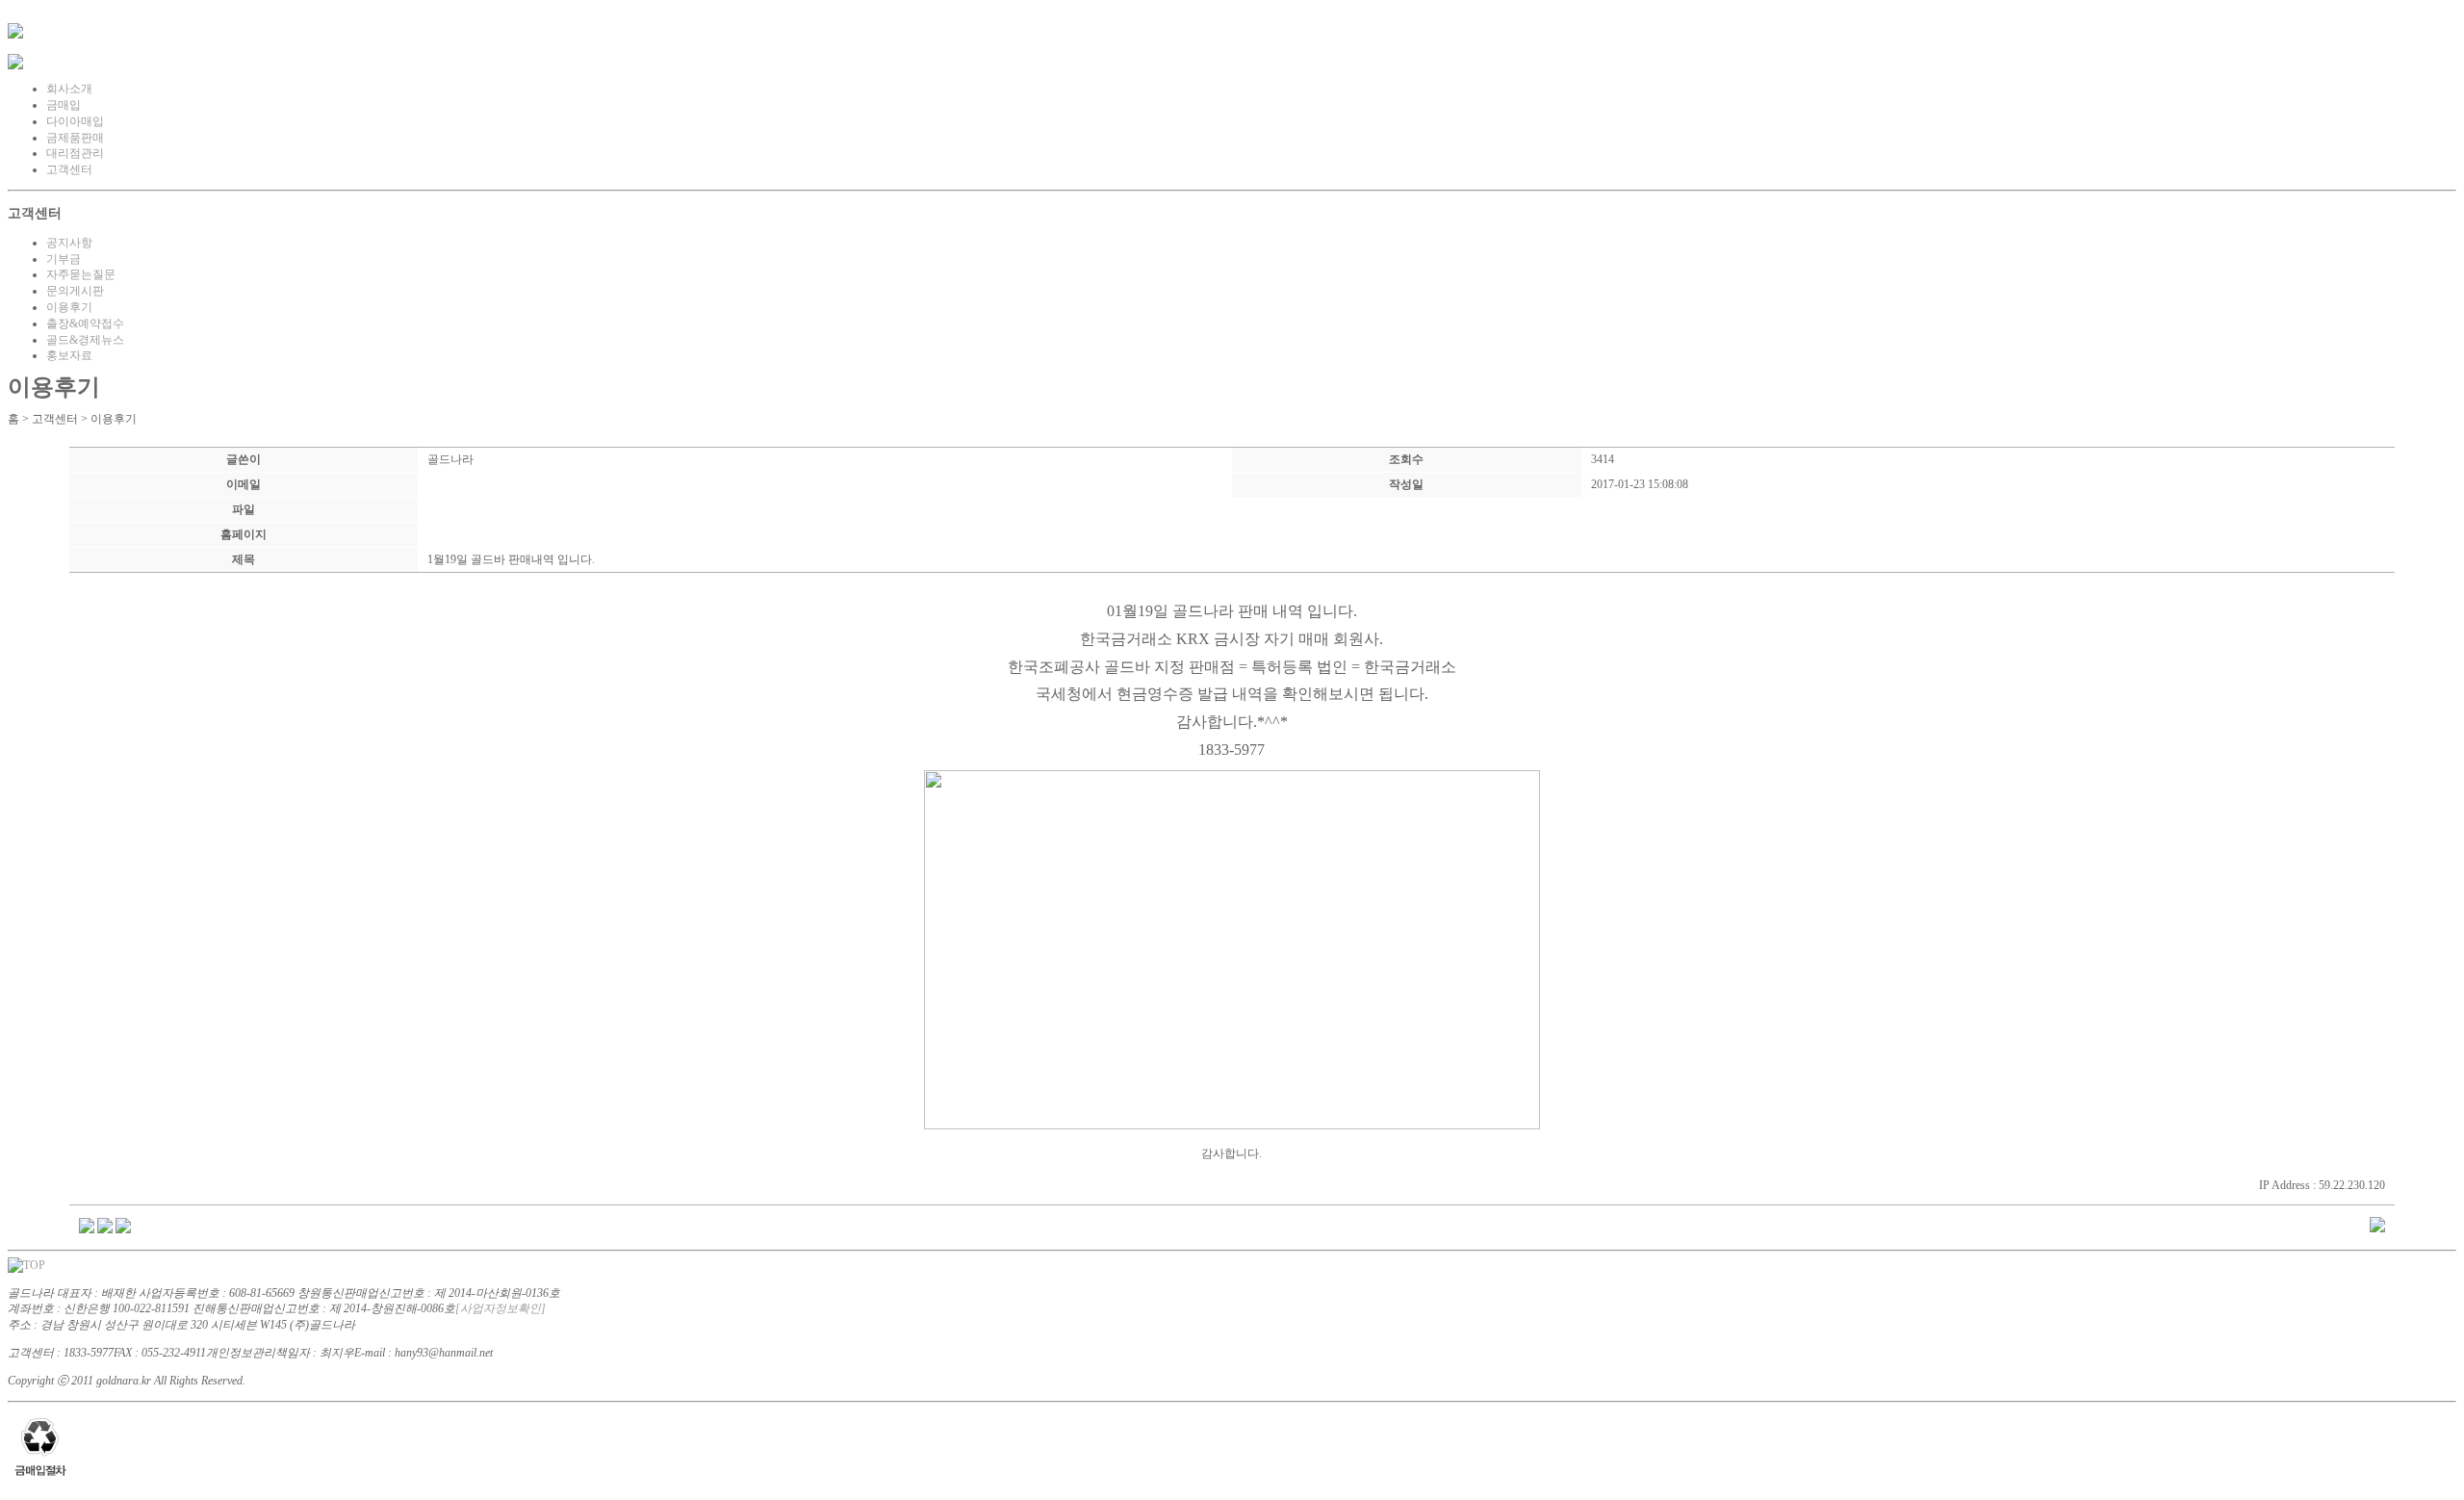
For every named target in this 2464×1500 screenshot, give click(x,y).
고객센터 (69, 169)
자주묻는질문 (81, 274)
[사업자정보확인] (500, 1308)
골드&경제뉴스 (85, 340)
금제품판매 (75, 138)
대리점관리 (75, 153)
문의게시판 (75, 291)
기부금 (64, 259)
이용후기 (69, 307)
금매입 (64, 105)
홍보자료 (69, 355)
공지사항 (69, 243)
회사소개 (69, 89)
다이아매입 (75, 121)
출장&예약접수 (85, 323)
